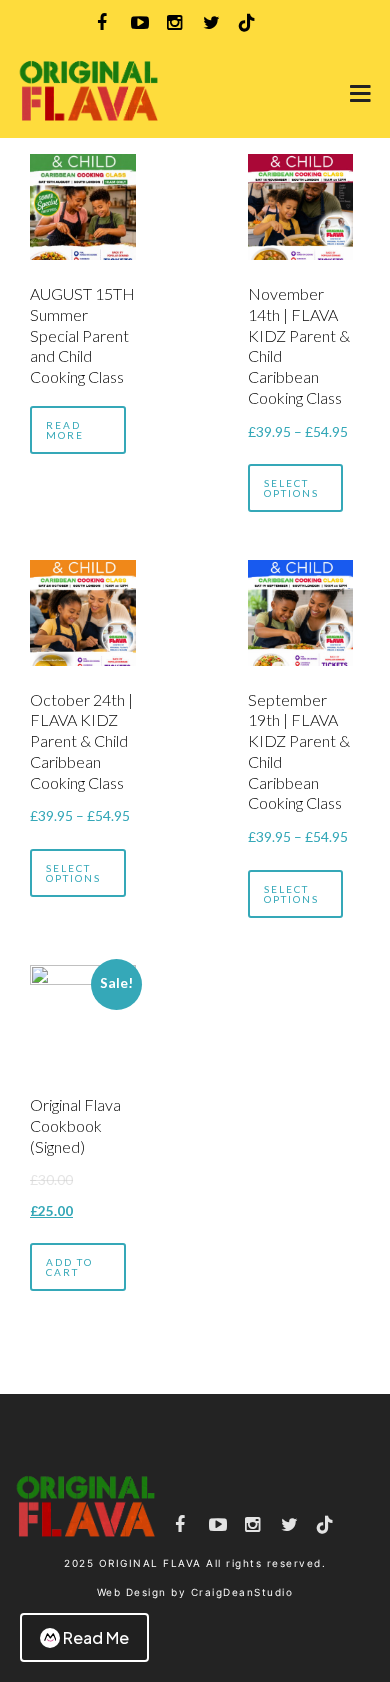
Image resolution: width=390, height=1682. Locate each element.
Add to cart (69, 1267)
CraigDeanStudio (242, 1592)
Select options (291, 488)
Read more (65, 430)
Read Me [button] (96, 1637)
